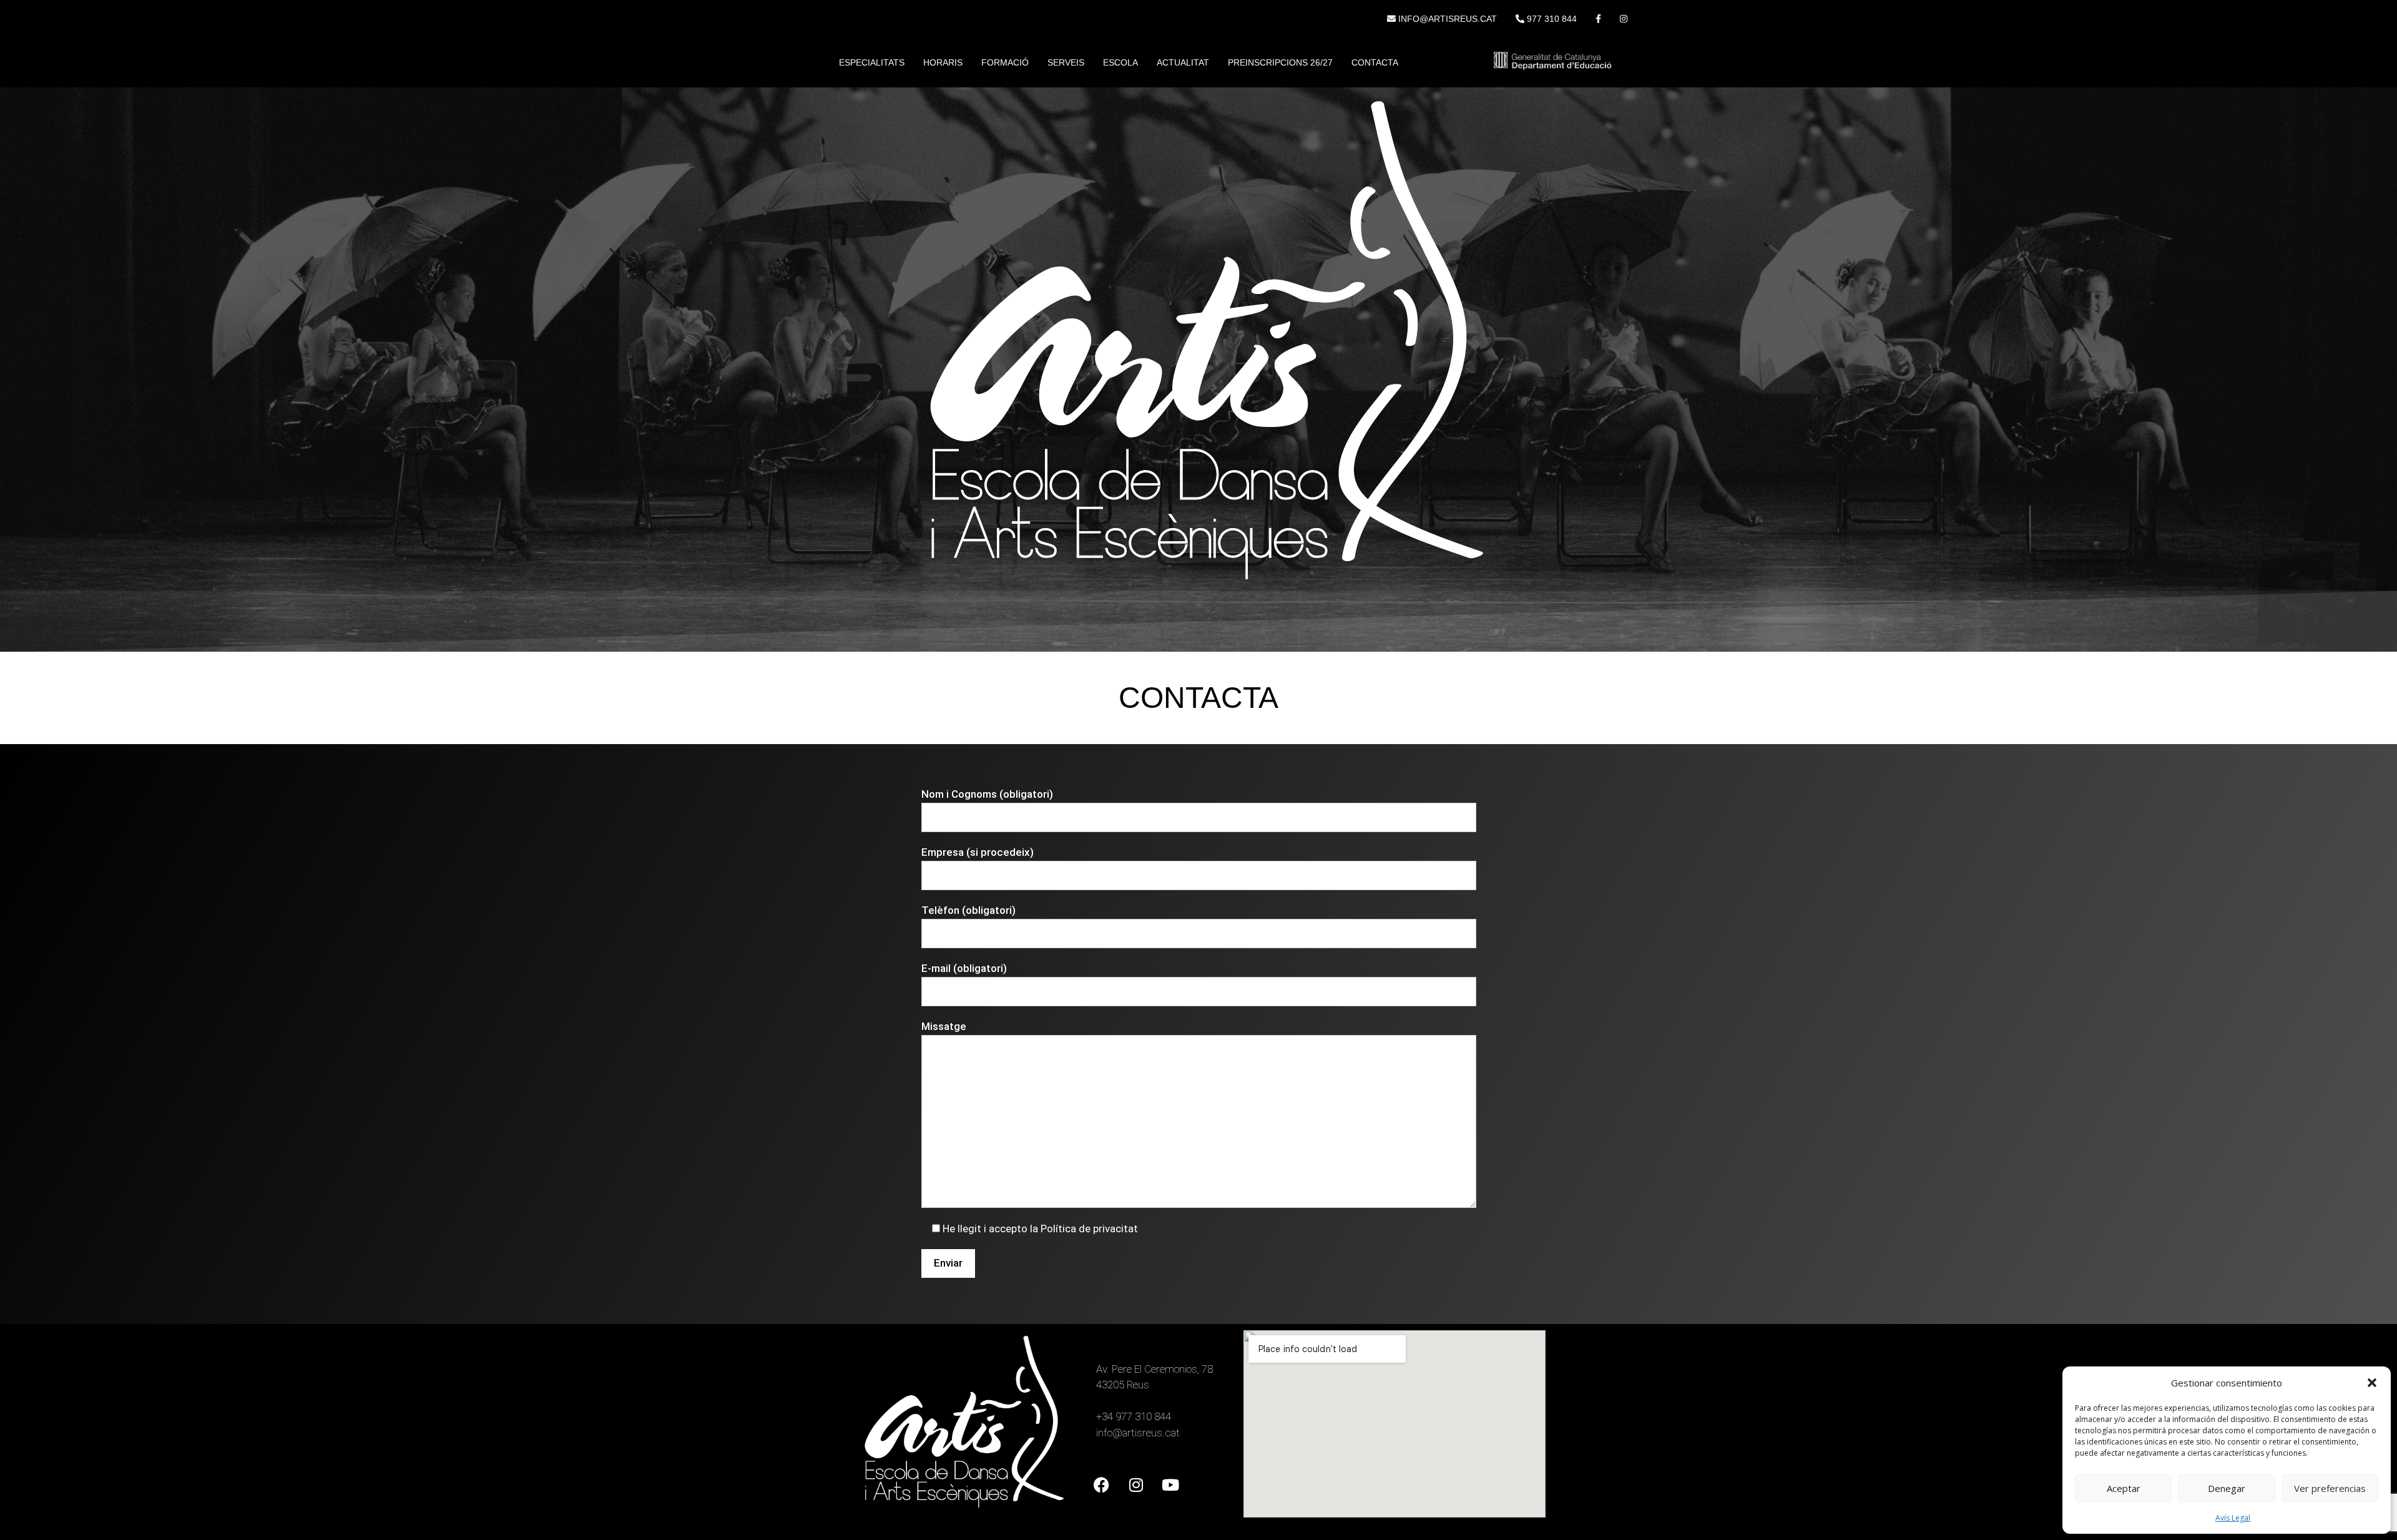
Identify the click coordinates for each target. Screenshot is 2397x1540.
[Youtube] (1170, 1485)
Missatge (944, 1026)
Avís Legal (2233, 1518)
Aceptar (2124, 1488)
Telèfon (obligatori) (968, 910)
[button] (2372, 1383)
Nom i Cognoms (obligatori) (987, 794)
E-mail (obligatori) (964, 968)
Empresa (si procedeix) (978, 852)
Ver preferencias (2330, 1488)
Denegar (2227, 1488)
